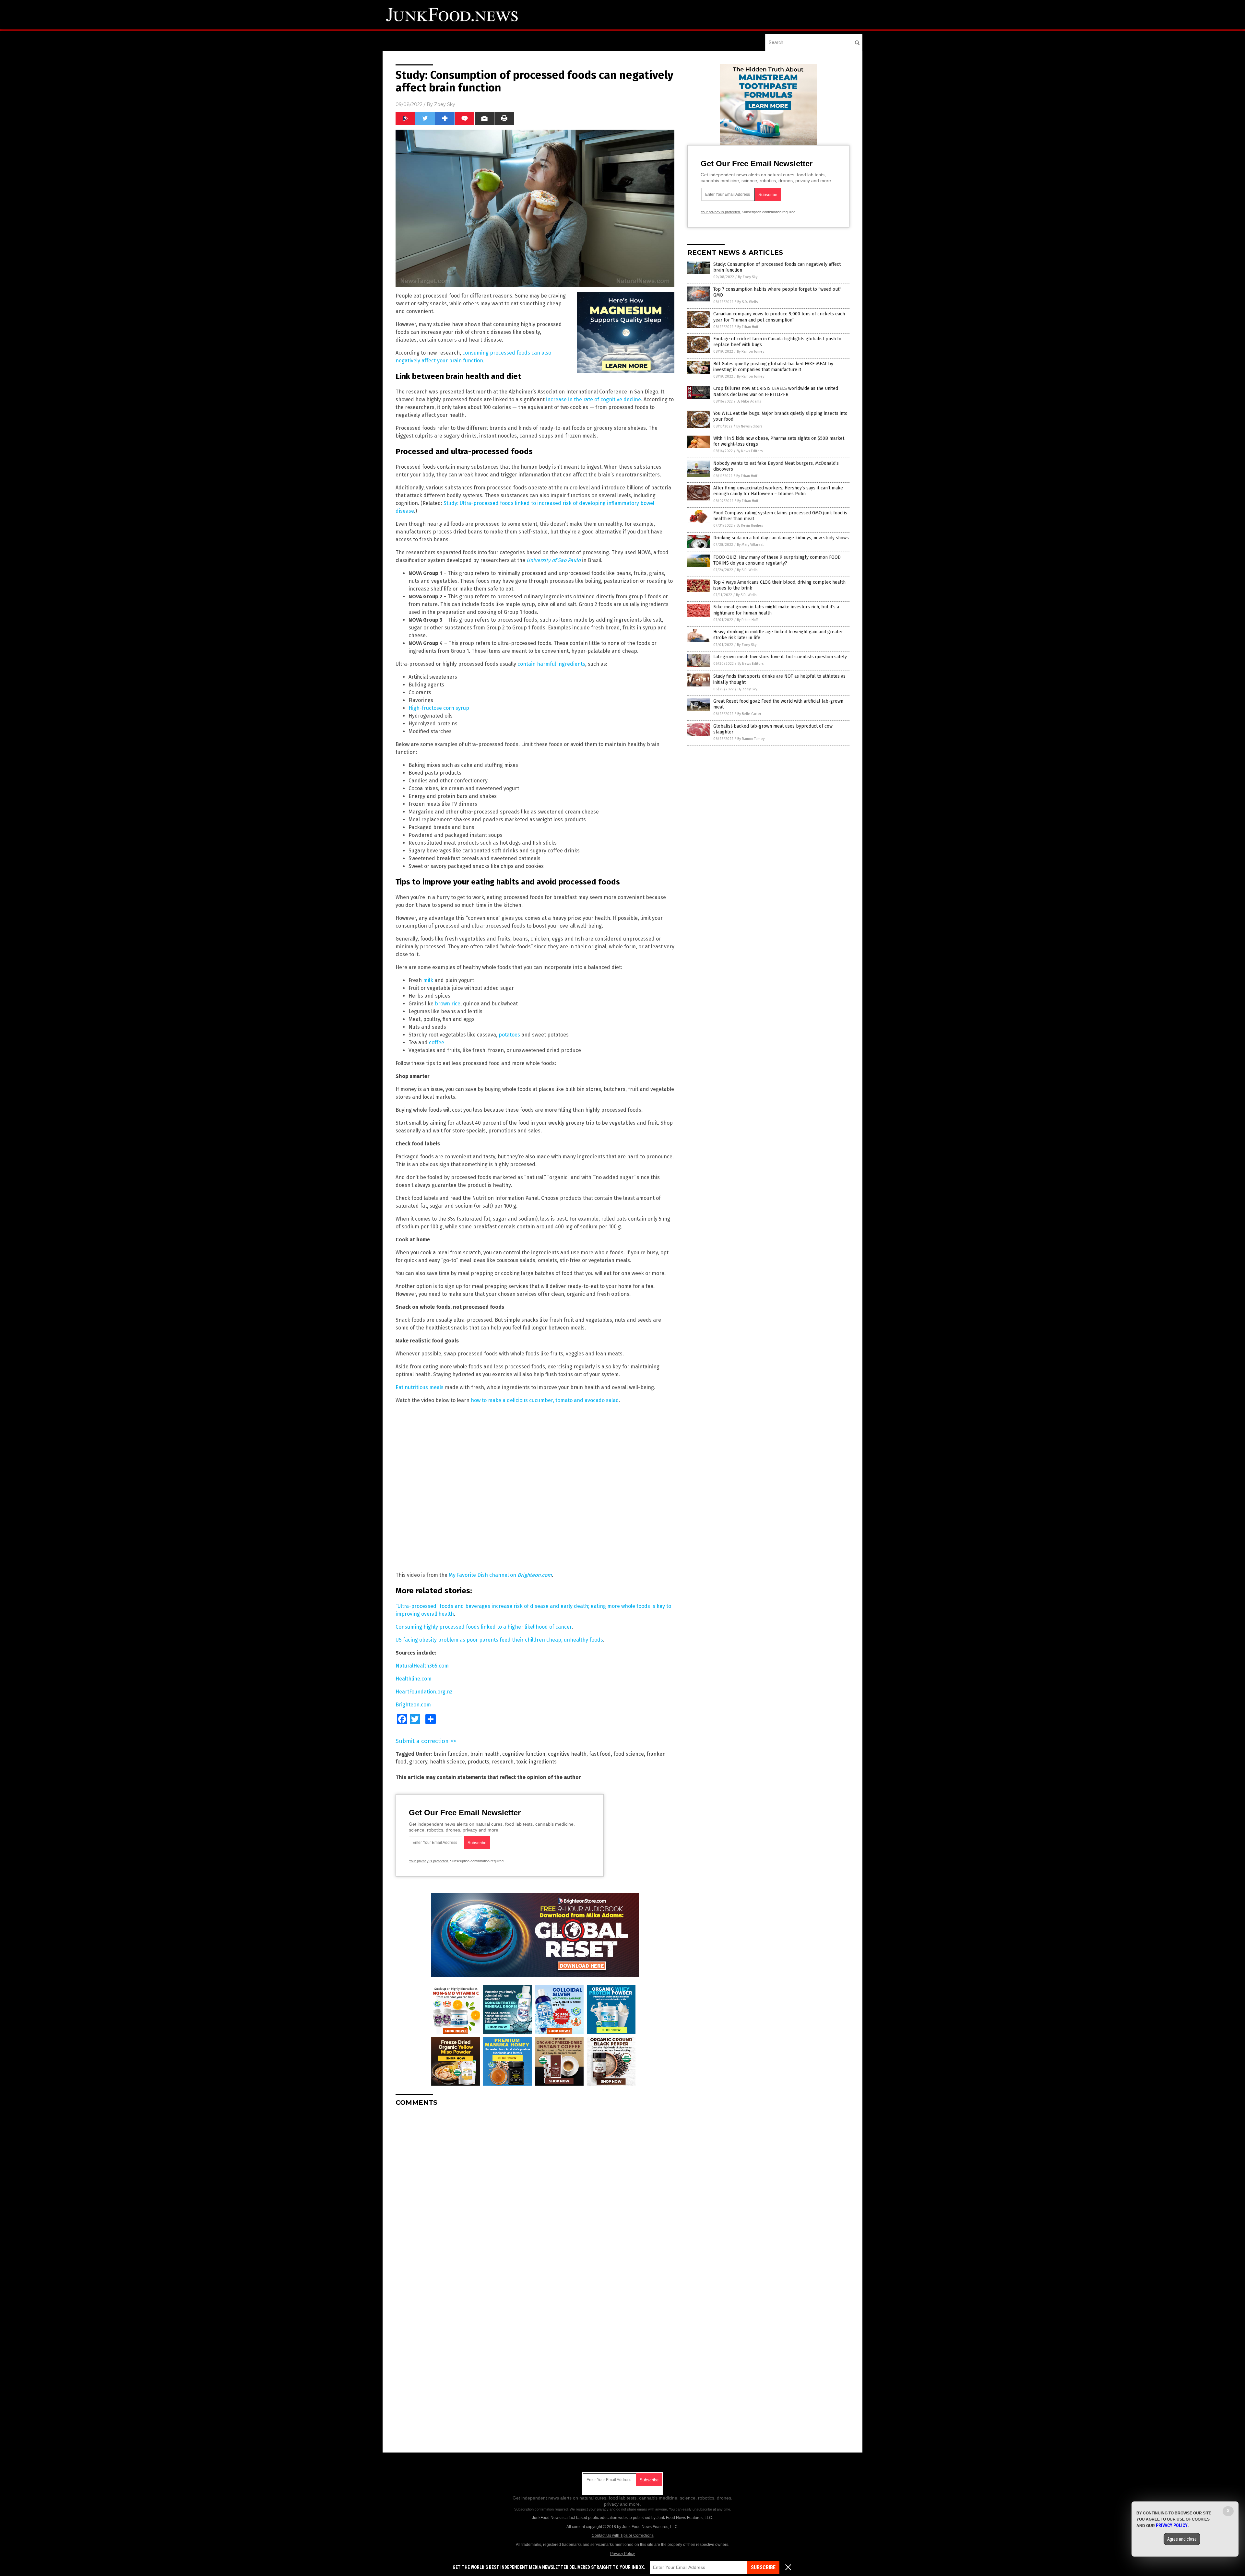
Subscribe (763, 2567)
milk (428, 980)
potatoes (509, 1035)
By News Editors (749, 426)
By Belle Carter (749, 714)
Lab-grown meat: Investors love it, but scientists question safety (780, 657)
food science (629, 1754)
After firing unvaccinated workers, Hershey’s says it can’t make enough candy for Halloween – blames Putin (778, 491)
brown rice (448, 1004)
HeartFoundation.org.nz (424, 1692)
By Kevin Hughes (750, 526)
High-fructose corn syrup (439, 708)
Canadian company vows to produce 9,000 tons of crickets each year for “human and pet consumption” (779, 317)
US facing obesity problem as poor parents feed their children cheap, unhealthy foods (499, 1640)
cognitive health (567, 1754)
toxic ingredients (536, 1762)
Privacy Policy (622, 2554)
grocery (418, 1762)
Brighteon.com (413, 1705)
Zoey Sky (445, 104)
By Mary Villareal (750, 545)
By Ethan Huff (748, 327)
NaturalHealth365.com (422, 1666)
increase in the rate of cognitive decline (593, 399)
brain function (451, 1754)
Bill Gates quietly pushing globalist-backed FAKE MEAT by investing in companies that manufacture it (773, 367)
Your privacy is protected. (429, 1861)
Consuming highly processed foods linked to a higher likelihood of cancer (484, 1627)
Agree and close (1182, 2539)
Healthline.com (414, 1679)
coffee (437, 1042)
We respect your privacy (589, 2509)
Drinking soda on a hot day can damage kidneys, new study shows (781, 538)
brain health (485, 1754)
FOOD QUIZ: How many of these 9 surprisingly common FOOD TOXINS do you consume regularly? (777, 560)
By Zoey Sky (748, 277)
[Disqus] (535, 2193)
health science (447, 1762)
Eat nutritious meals (420, 1387)
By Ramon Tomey (751, 351)
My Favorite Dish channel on (500, 1575)
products (478, 1762)
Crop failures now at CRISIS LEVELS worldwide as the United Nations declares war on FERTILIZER (776, 391)
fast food (600, 1754)
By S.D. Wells (747, 302)
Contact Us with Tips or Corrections (623, 2535)
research (503, 1762)
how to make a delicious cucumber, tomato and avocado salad (545, 1400)
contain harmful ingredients (551, 664)
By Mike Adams (749, 401)
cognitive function (524, 1754)
